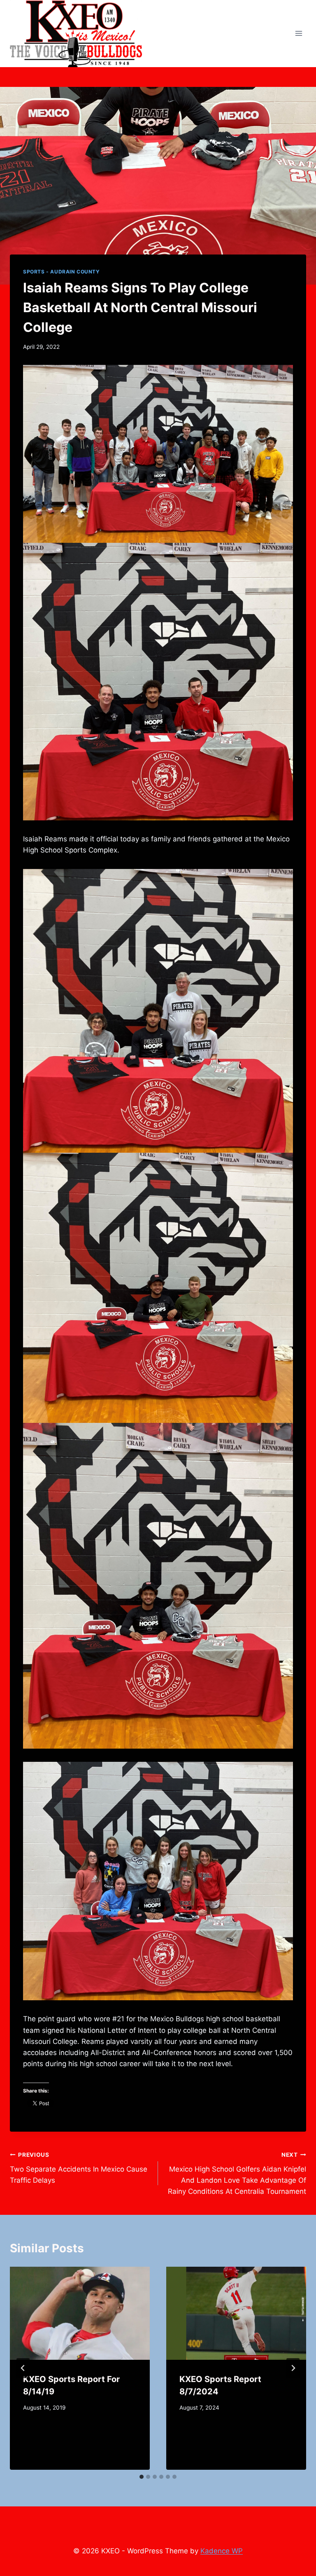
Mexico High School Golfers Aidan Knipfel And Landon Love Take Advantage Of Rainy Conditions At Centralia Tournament (237, 2173)
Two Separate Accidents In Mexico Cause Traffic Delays (79, 2168)
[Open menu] (299, 34)
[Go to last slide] (23, 2368)
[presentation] (80, 2313)
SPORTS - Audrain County (62, 272)
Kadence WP (222, 2551)
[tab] (142, 2477)
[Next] (293, 2368)
